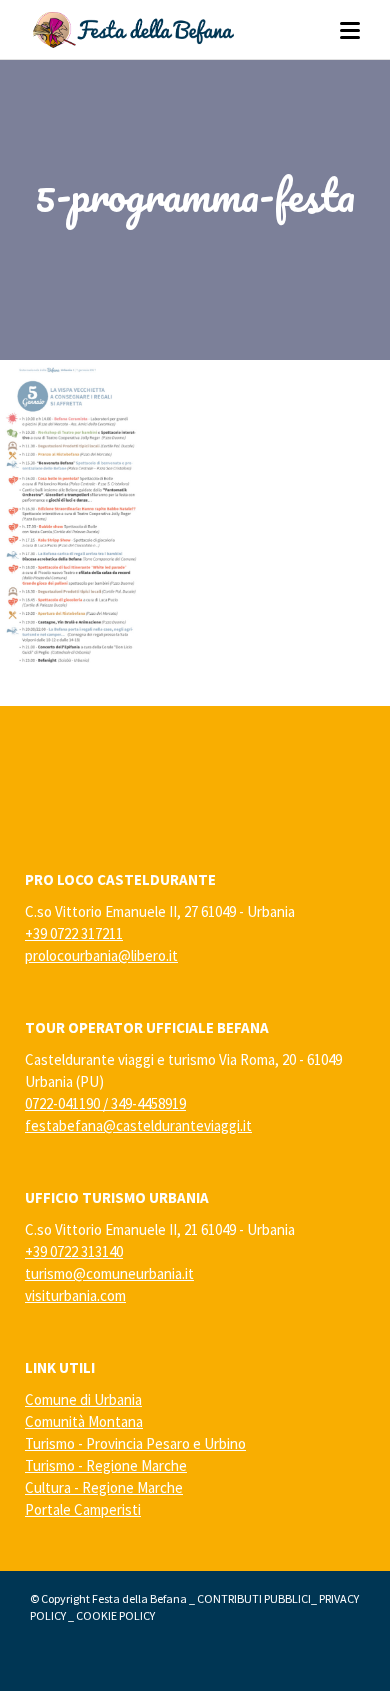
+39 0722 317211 (74, 933)
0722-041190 (62, 1103)
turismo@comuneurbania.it (109, 1273)
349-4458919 (148, 1103)
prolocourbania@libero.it (101, 955)
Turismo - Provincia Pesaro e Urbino (135, 1443)
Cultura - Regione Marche (104, 1487)
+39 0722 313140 (74, 1251)
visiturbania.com (75, 1295)
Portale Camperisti (83, 1509)
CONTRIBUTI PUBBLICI (254, 1598)
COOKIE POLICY (115, 1615)
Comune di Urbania (83, 1399)
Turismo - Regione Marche (106, 1465)
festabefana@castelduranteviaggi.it (138, 1125)
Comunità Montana (84, 1421)
